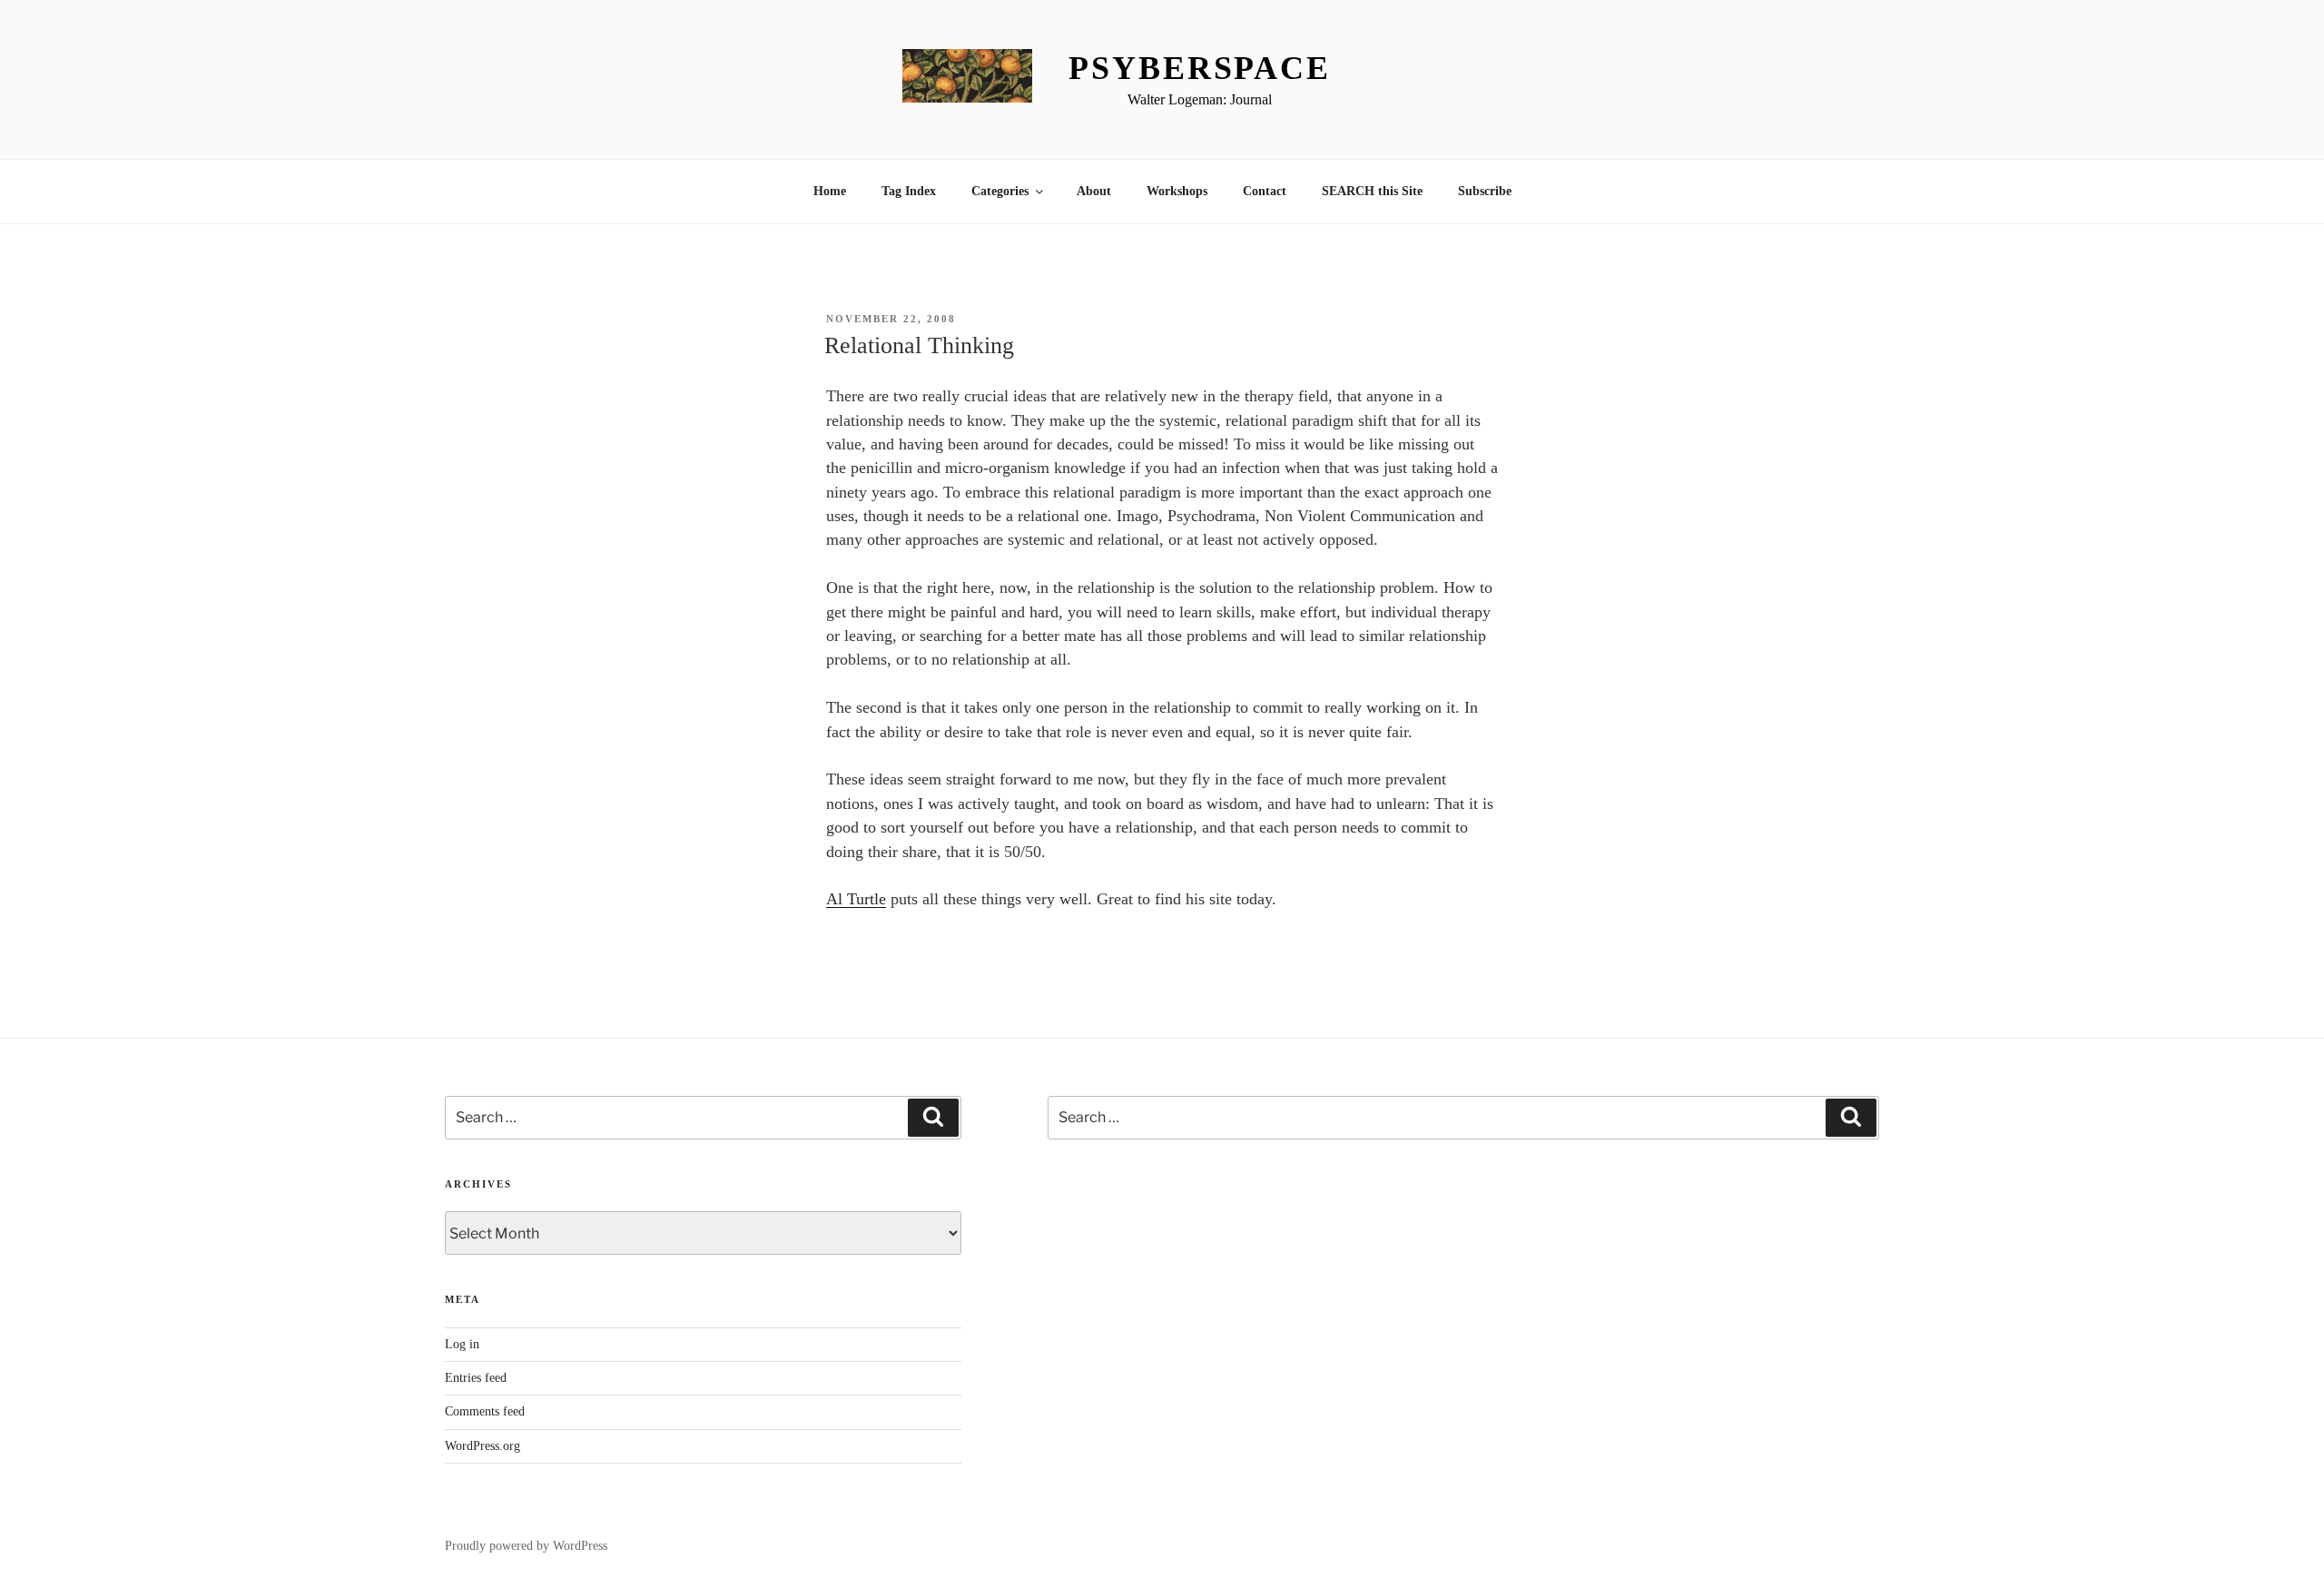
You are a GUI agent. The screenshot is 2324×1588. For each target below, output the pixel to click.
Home (830, 191)
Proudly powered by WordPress (526, 1546)
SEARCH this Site (1372, 191)
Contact (1265, 191)
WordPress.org (483, 1446)
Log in (462, 1344)
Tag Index (909, 191)
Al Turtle (856, 899)
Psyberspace (1200, 68)
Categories (1000, 191)
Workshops (1177, 191)
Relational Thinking (919, 345)
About (1094, 191)
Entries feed (476, 1378)
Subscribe (1485, 191)
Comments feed (485, 1411)
